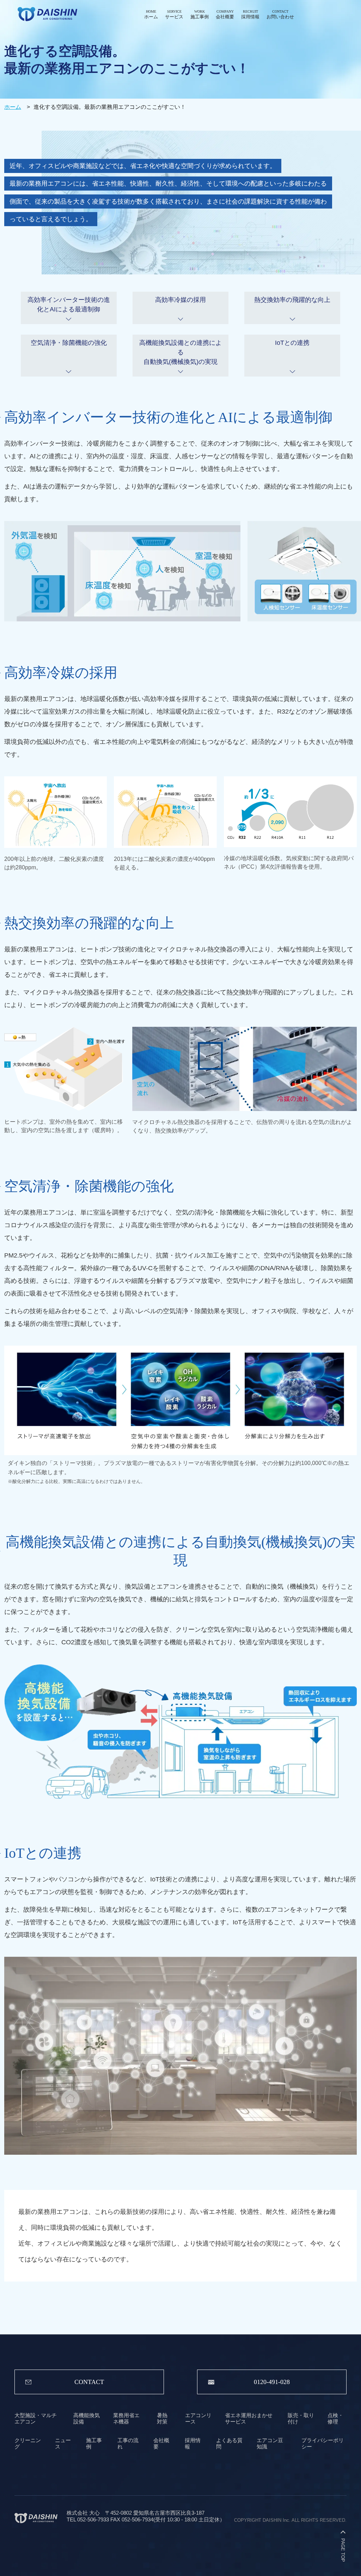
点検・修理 (335, 2418)
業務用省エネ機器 (126, 2418)
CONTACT (89, 2382)
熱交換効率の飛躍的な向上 (292, 300)
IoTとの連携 (292, 343)
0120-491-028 (272, 2382)
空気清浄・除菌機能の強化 (69, 343)
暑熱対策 (162, 2418)
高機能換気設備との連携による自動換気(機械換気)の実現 (180, 352)
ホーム (13, 107)
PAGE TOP (343, 2550)
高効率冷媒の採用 (180, 300)
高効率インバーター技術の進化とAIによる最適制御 (69, 305)
